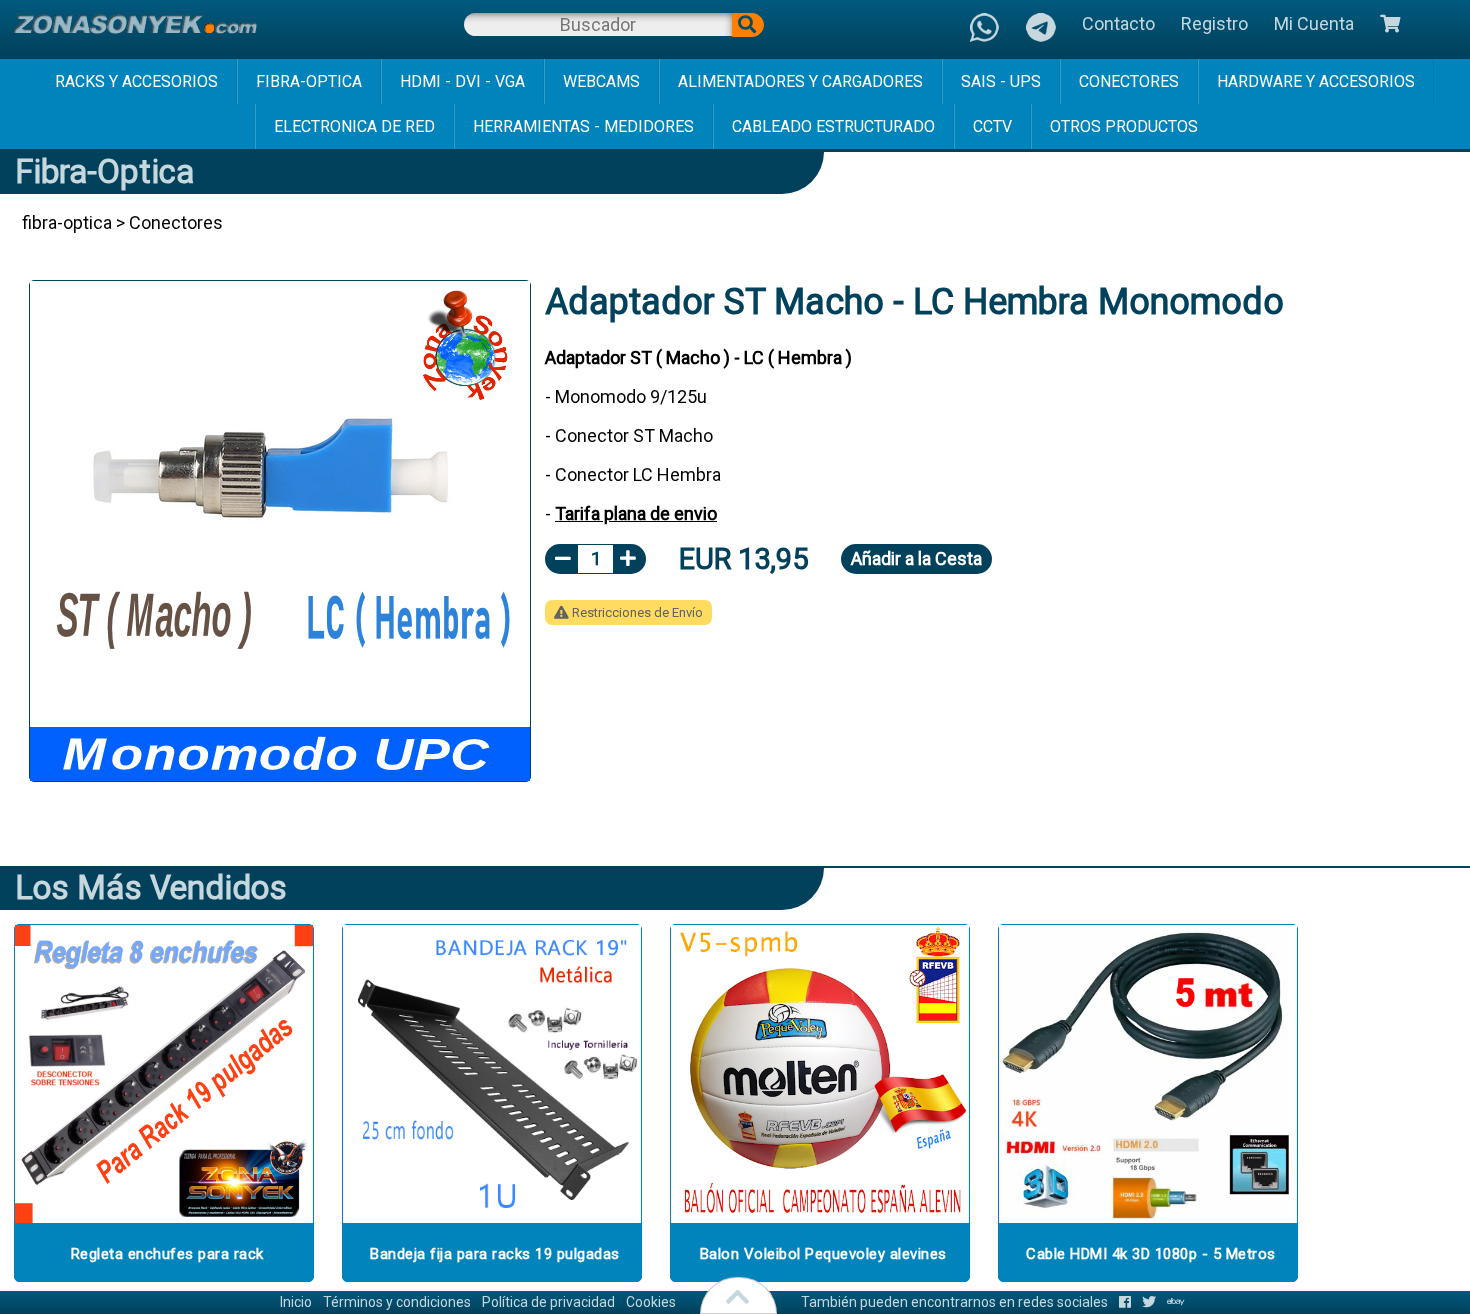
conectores (1129, 81)
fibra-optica (309, 81)
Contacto (1118, 23)
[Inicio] (135, 24)
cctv (992, 126)
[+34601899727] (1041, 29)
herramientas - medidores (583, 126)
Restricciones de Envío (636, 612)
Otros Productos (1124, 126)
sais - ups (1001, 81)
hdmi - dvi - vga (462, 81)
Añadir (916, 558)
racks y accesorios (136, 81)
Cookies (651, 1302)
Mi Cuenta (1314, 23)
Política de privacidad (548, 1302)
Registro (1214, 23)
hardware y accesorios (1316, 81)
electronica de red (354, 126)
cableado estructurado (833, 126)
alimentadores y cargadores (800, 81)
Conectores (176, 222)
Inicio (296, 1302)
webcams (601, 81)
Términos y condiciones (397, 1302)
